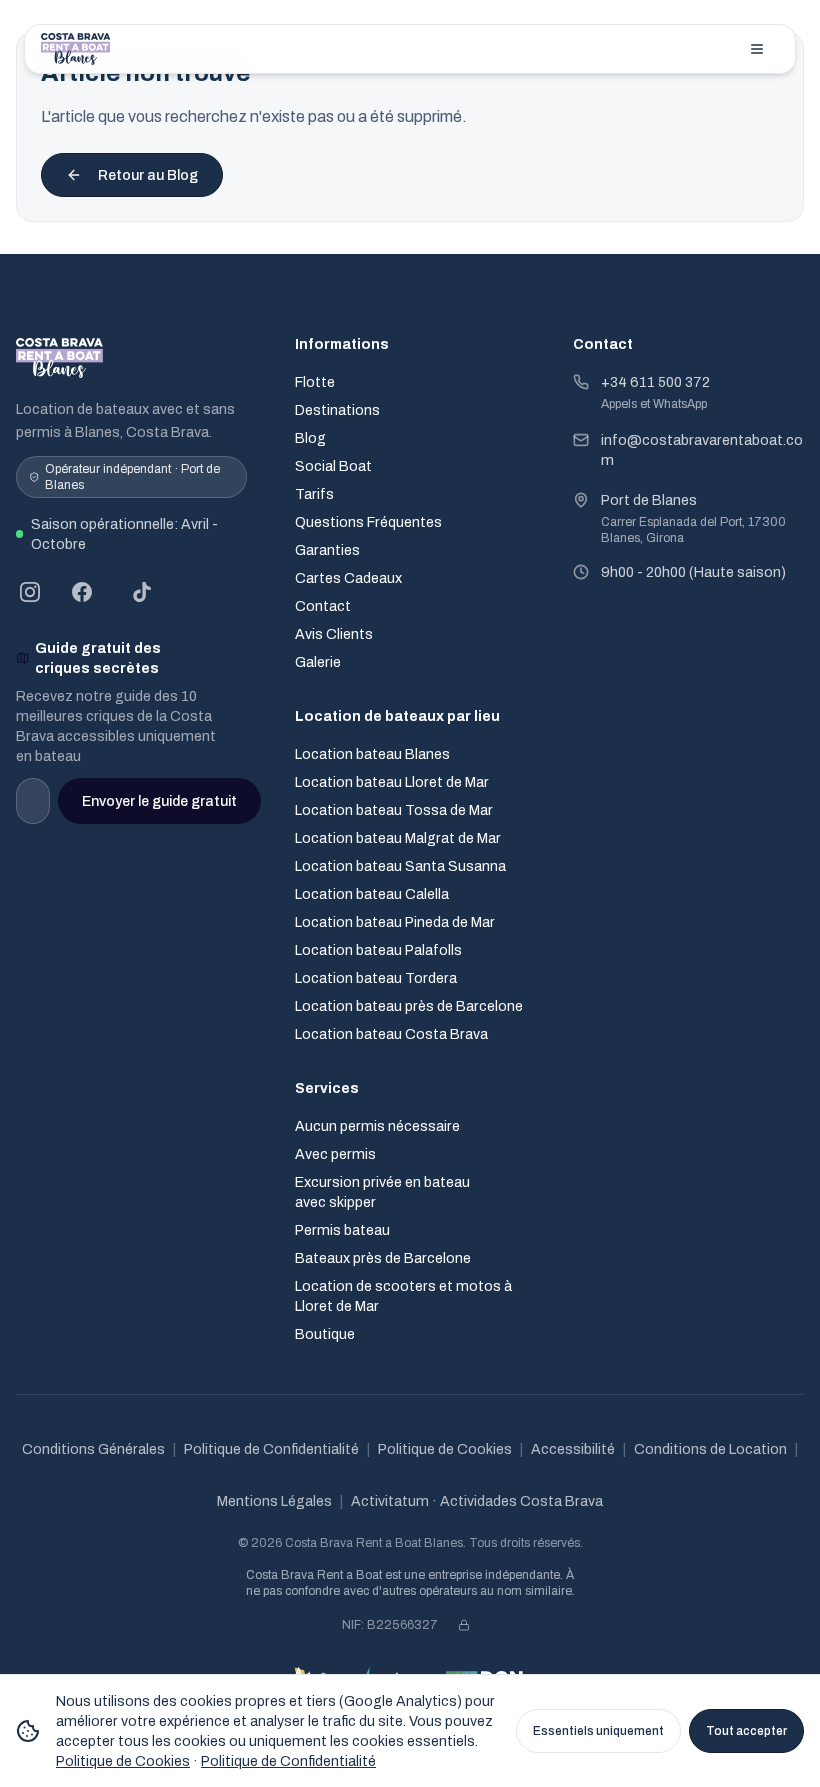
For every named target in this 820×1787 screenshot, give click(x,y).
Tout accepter (746, 1731)
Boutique (325, 1334)
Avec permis (335, 1154)
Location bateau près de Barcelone (409, 1006)
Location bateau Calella (372, 894)
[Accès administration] (464, 1625)
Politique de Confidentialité (271, 1449)
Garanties (327, 550)
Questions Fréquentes (368, 522)
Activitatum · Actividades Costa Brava (477, 1501)
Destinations (337, 410)
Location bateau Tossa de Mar (394, 810)
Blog (310, 438)
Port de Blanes (649, 500)
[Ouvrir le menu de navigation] (757, 49)
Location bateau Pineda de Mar (395, 922)
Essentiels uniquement (598, 1731)
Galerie (318, 662)
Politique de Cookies (445, 1449)
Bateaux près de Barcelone (383, 1258)
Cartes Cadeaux (348, 578)
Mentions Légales (274, 1501)
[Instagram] (30, 592)
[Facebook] (82, 592)
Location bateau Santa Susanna (400, 866)
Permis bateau (342, 1230)
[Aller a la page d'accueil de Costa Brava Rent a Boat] (75, 49)
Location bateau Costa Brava (391, 1034)
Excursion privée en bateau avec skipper (382, 1192)
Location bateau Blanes (372, 754)
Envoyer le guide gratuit (159, 801)
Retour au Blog (148, 175)
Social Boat (333, 466)
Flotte (315, 382)
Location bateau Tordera (376, 978)
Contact (323, 606)
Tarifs (314, 494)
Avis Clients (334, 634)
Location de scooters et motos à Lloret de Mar (403, 1296)
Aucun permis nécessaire (377, 1126)
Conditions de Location (710, 1449)
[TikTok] (142, 592)
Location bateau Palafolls (378, 950)
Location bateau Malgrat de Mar (398, 838)
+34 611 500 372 (655, 382)
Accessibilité (573, 1449)
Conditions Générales (93, 1449)
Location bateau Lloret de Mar (392, 782)
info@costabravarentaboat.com (702, 450)
